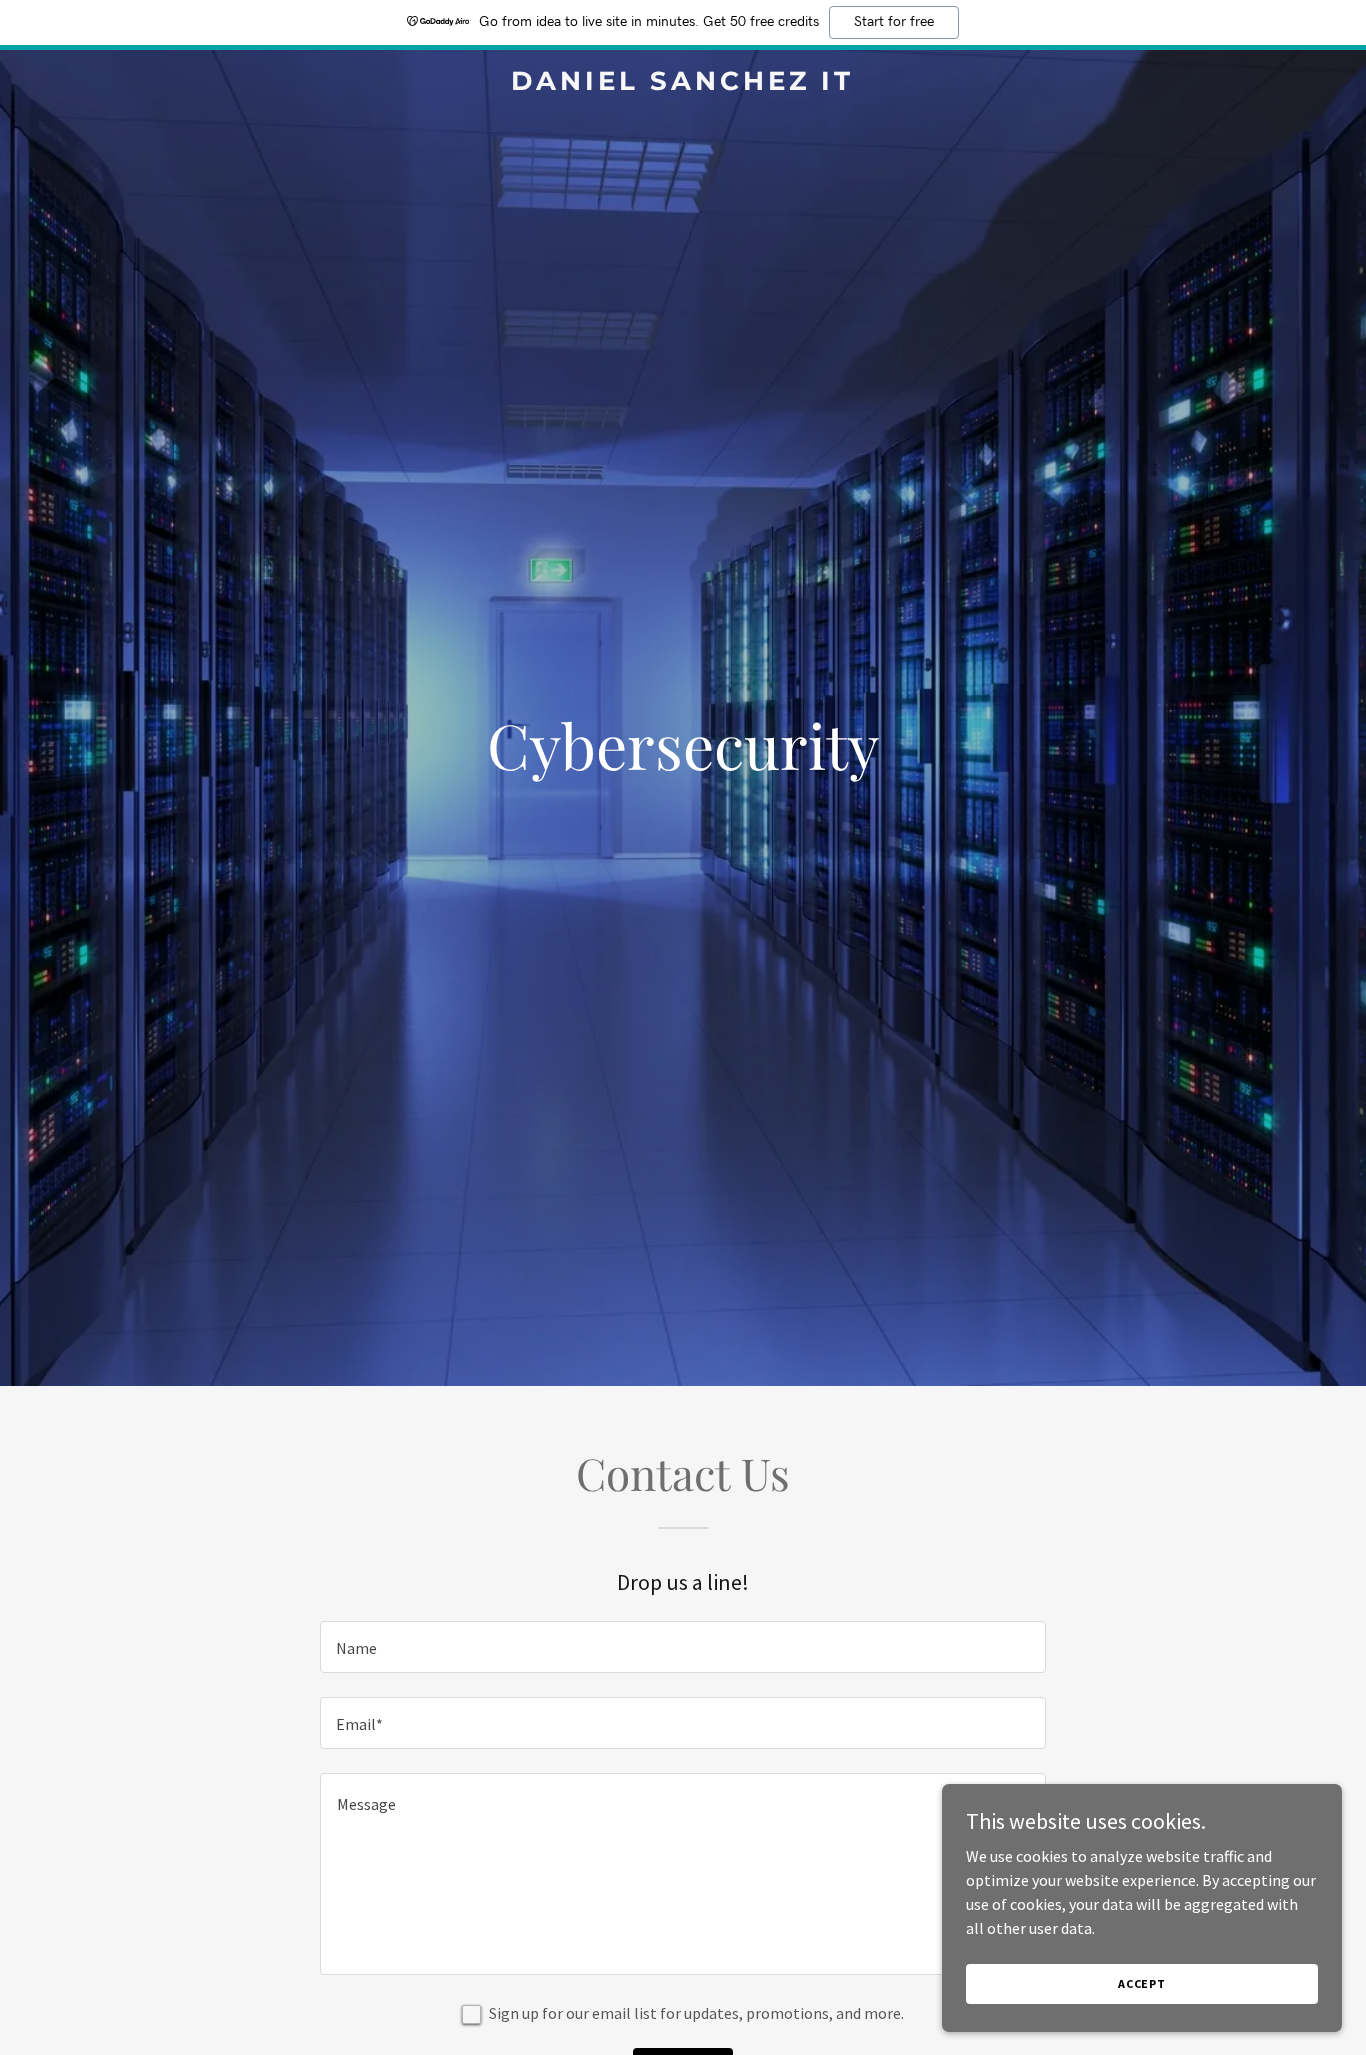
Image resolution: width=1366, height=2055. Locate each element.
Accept (1142, 1983)
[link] (682, 84)
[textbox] (682, 1647)
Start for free (894, 22)
